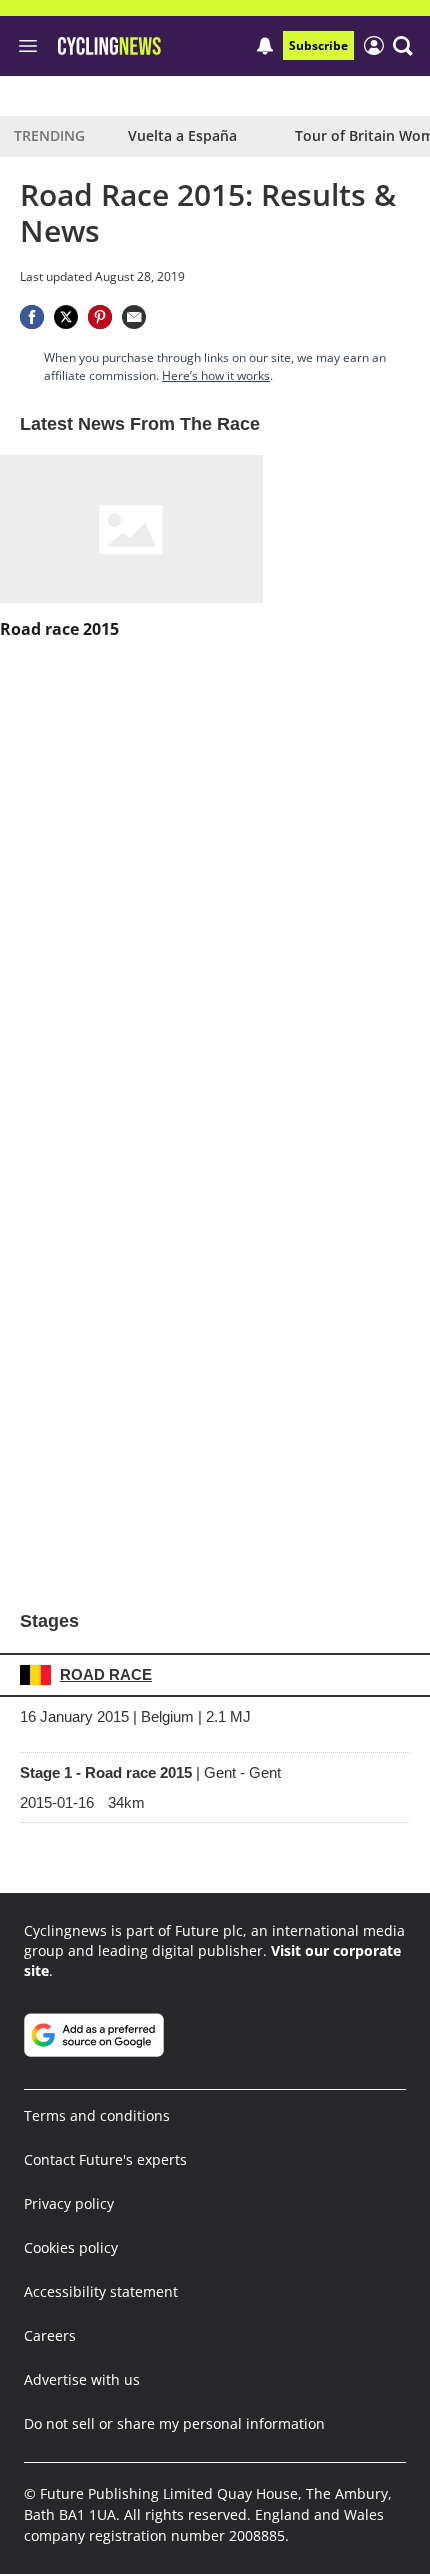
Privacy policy (69, 2203)
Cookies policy (71, 2247)
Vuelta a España (182, 135)
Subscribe (318, 45)
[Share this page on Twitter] (66, 317)
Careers (50, 2335)
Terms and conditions (97, 2115)
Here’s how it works (216, 375)
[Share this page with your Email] (134, 317)
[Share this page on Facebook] (32, 317)
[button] (403, 46)
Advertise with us (82, 2379)
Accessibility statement (101, 2291)
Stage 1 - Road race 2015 (150, 1772)
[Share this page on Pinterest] (100, 317)
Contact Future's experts (105, 2159)
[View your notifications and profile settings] (265, 46)
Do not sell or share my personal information (174, 2423)
